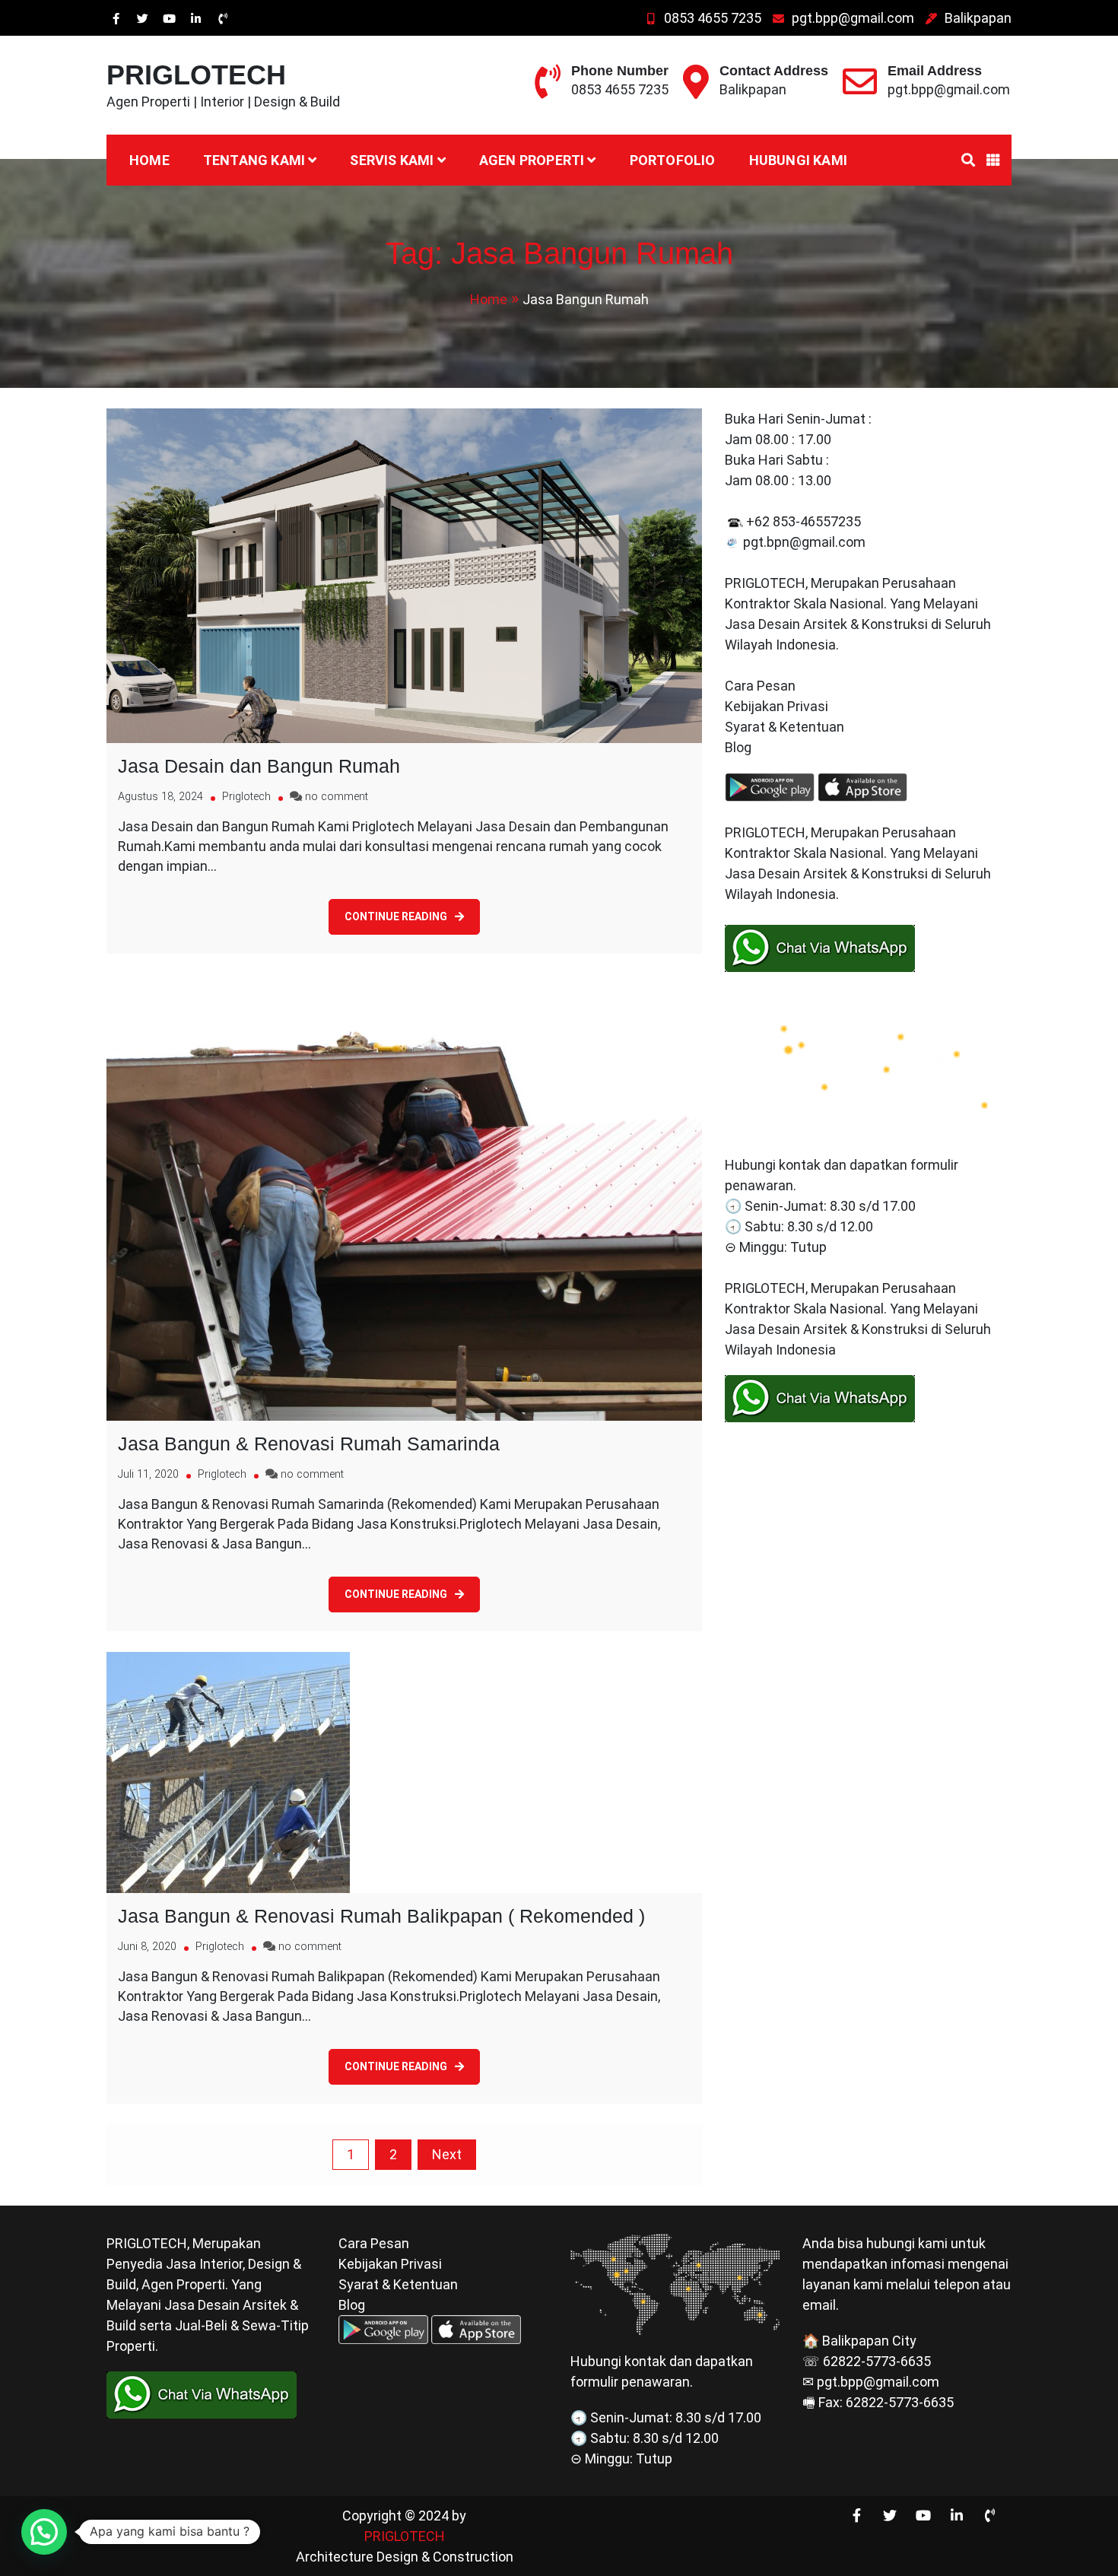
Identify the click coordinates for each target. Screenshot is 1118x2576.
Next (447, 2154)
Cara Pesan (760, 686)
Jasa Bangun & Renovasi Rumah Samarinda (309, 1444)
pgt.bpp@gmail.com (853, 18)
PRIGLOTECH (196, 75)
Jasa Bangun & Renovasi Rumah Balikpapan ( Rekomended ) (381, 1916)
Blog (740, 747)
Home (149, 160)
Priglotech (246, 797)
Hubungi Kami (798, 160)
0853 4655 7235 (713, 18)
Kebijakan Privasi (777, 706)
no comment (337, 797)
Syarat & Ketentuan (785, 727)
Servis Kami (392, 160)
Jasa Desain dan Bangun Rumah (259, 766)
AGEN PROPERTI (532, 160)
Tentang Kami (254, 160)
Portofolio (673, 160)
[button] (44, 2532)
